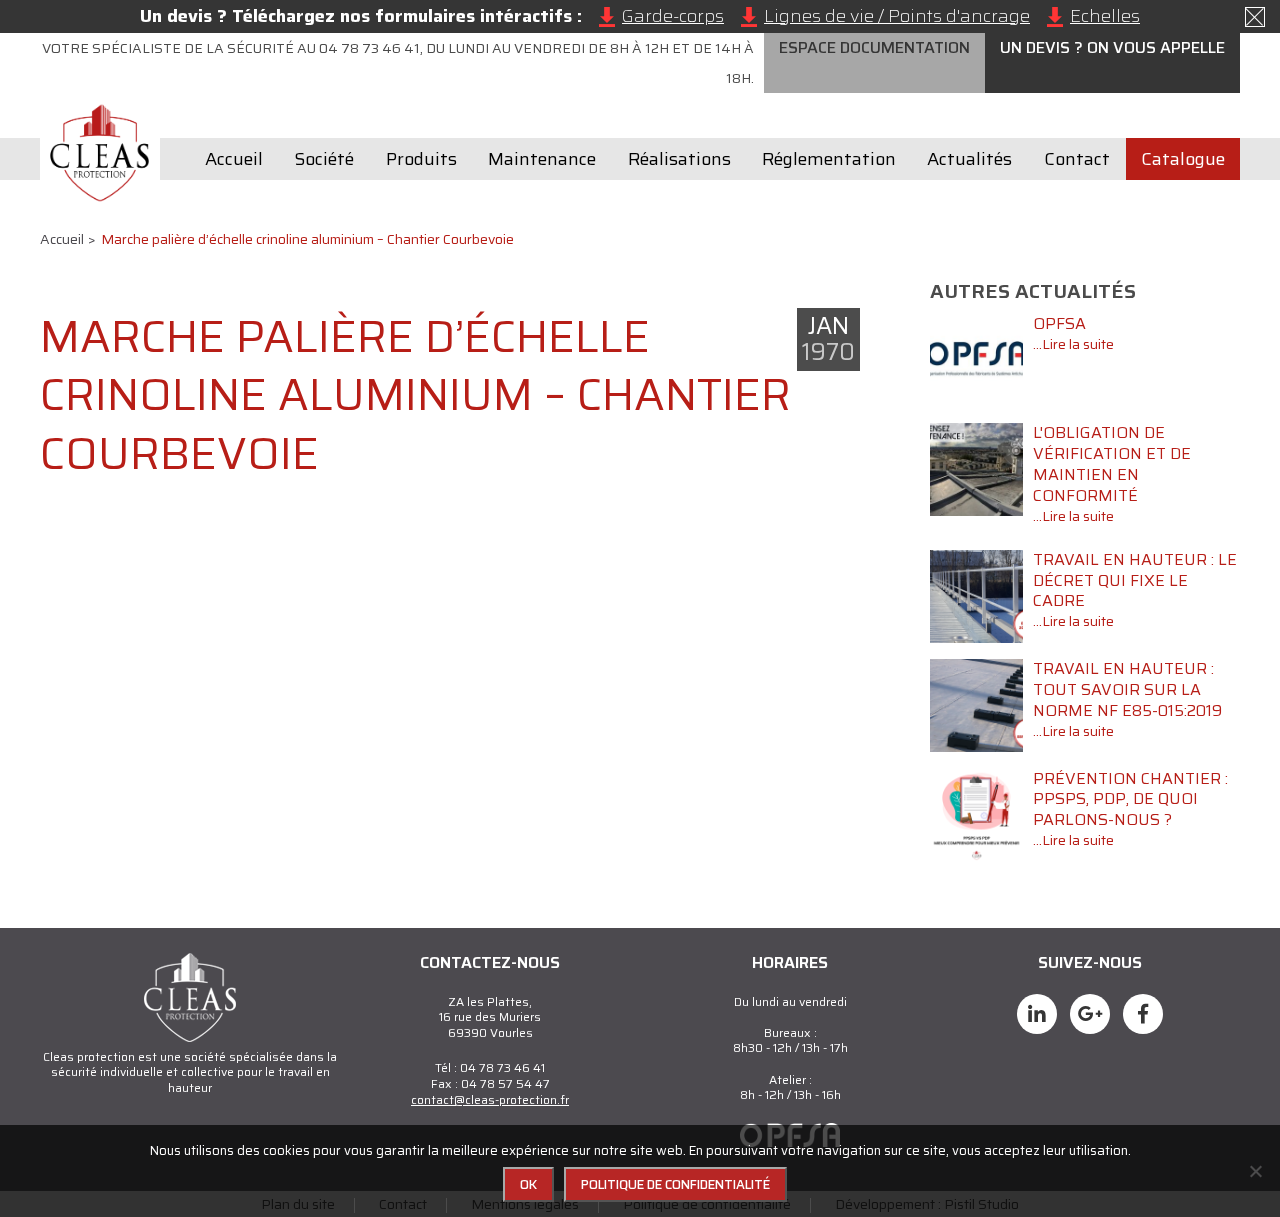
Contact (1077, 159)
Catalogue (1183, 159)
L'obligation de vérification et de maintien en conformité (1112, 463)
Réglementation (829, 159)
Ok (528, 1184)
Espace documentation (874, 47)
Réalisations (679, 159)
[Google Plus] (1090, 1014)
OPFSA (1059, 323)
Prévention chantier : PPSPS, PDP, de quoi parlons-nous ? (1130, 799)
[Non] (1255, 1171)
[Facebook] (1037, 1014)
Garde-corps (673, 16)
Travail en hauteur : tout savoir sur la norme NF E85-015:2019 (1127, 689)
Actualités (969, 159)
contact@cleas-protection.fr (490, 1099)
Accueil (234, 159)
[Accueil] (100, 153)
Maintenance (542, 159)
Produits (421, 159)
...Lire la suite (1073, 344)
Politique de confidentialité (675, 1184)
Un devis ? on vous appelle (1112, 47)
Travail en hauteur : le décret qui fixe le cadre (1135, 580)
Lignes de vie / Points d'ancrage (897, 16)
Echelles (1105, 16)
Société (324, 159)
